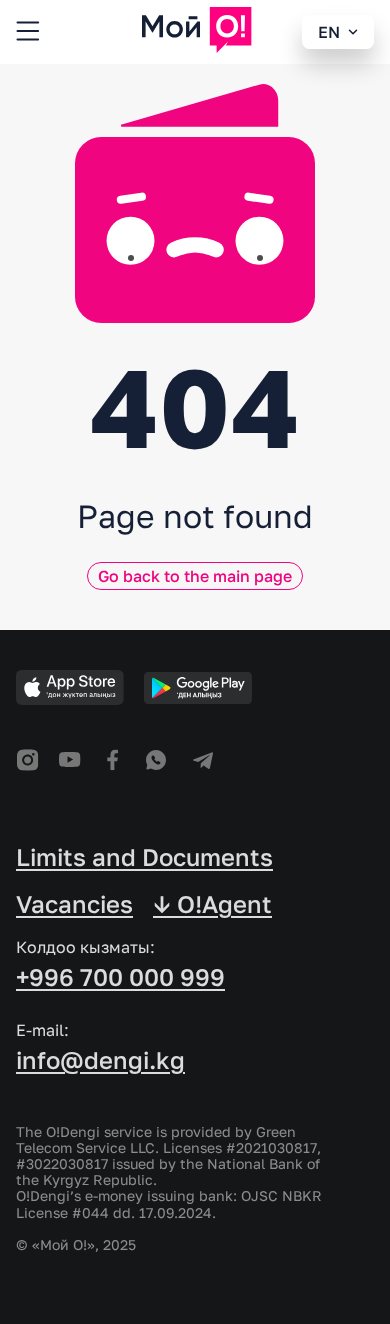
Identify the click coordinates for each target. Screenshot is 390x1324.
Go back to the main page (195, 576)
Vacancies (74, 904)
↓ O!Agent (212, 904)
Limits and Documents (144, 857)
